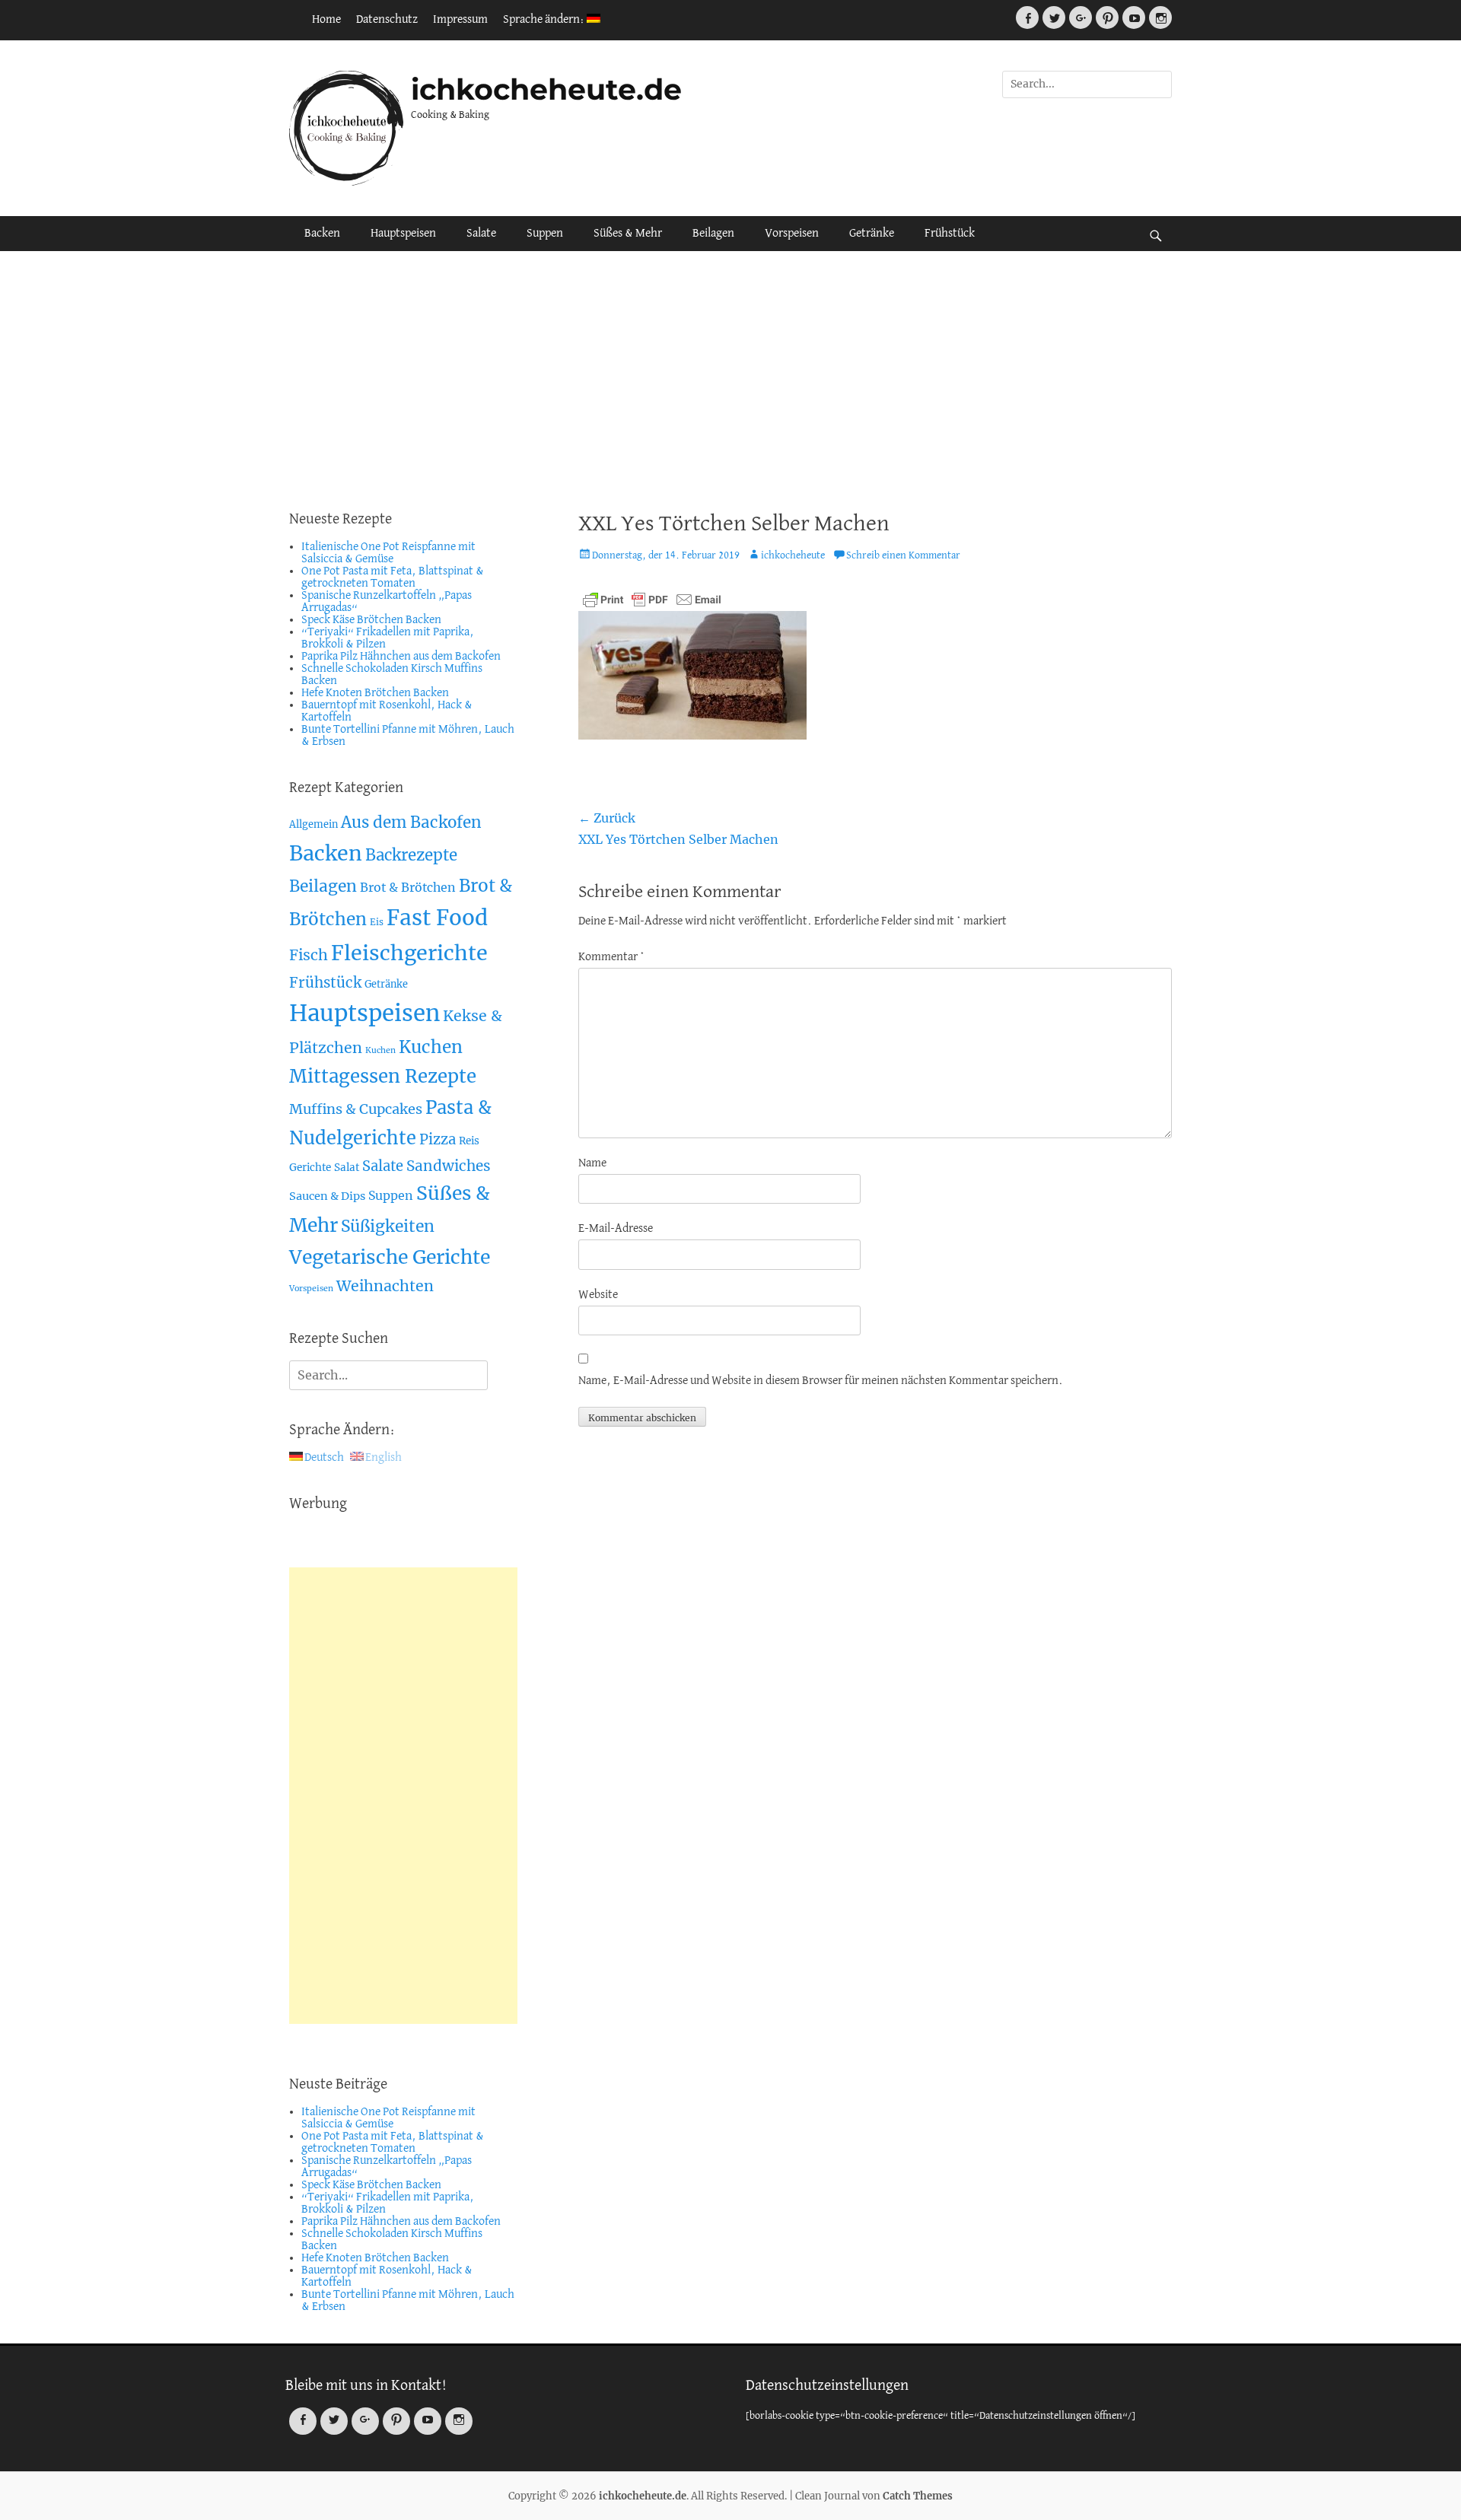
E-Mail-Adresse (616, 1229)
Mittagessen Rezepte (383, 1076)
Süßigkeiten (388, 1226)
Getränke (872, 234)
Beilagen (713, 234)
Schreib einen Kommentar (903, 556)
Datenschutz (387, 20)
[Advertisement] (730, 380)
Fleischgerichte (409, 953)
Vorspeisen (792, 234)
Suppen (545, 234)
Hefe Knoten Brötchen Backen (375, 693)
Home (326, 20)
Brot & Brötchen (408, 887)
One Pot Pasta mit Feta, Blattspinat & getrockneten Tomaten (393, 577)
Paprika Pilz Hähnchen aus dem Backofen (401, 657)
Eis (377, 922)
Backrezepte (411, 855)
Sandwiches (449, 1166)
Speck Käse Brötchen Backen (371, 620)
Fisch (309, 955)
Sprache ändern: (545, 20)
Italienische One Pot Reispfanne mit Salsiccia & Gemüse (388, 553)
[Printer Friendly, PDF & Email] (652, 600)
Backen (322, 234)
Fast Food (437, 918)
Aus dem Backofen (411, 822)
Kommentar (611, 957)
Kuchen (380, 1050)
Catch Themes (918, 2496)
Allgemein (314, 824)
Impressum (460, 20)
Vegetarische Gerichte (390, 1257)
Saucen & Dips (327, 1196)
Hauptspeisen (403, 234)
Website (598, 1295)
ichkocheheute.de (546, 89)
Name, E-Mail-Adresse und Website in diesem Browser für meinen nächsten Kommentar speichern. (821, 1381)
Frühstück (950, 234)
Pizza (438, 1139)
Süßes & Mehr (628, 234)
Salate (481, 234)
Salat (347, 1168)
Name (592, 1163)
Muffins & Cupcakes (356, 1109)
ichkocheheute (793, 556)
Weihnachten (385, 1286)
